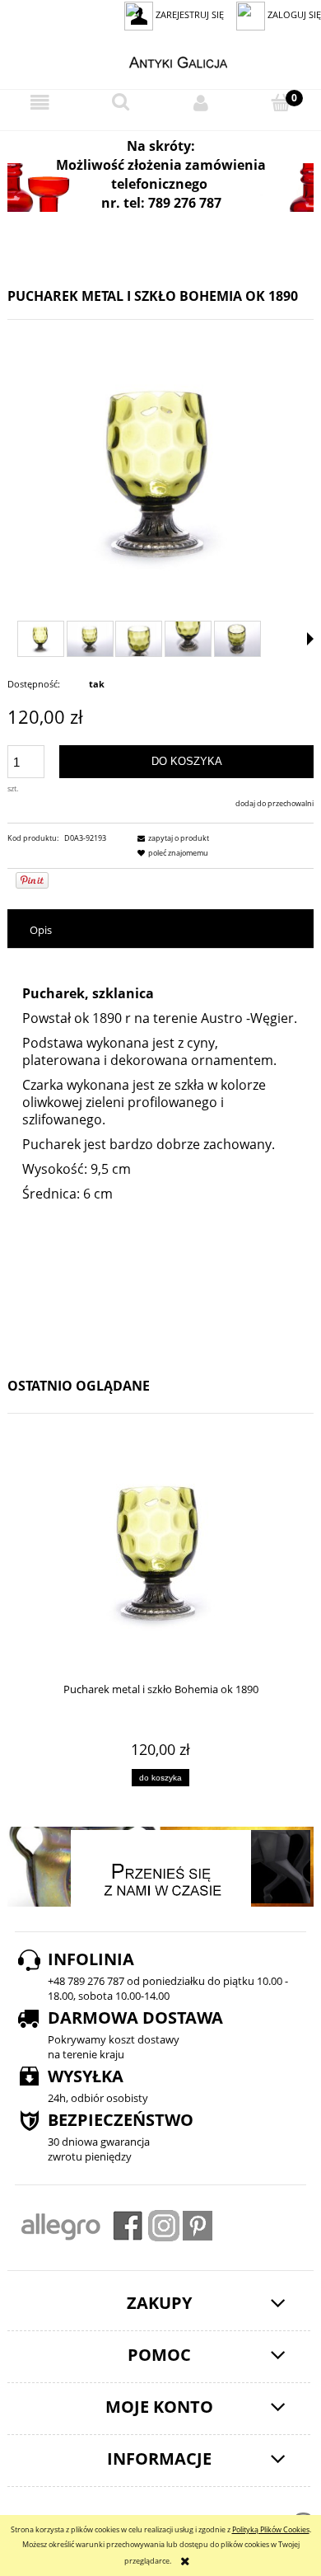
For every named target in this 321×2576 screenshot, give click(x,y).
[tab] (160, 930)
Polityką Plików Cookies (271, 2529)
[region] (160, 188)
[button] (40, 103)
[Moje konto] (201, 103)
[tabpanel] (160, 1154)
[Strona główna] (161, 60)
